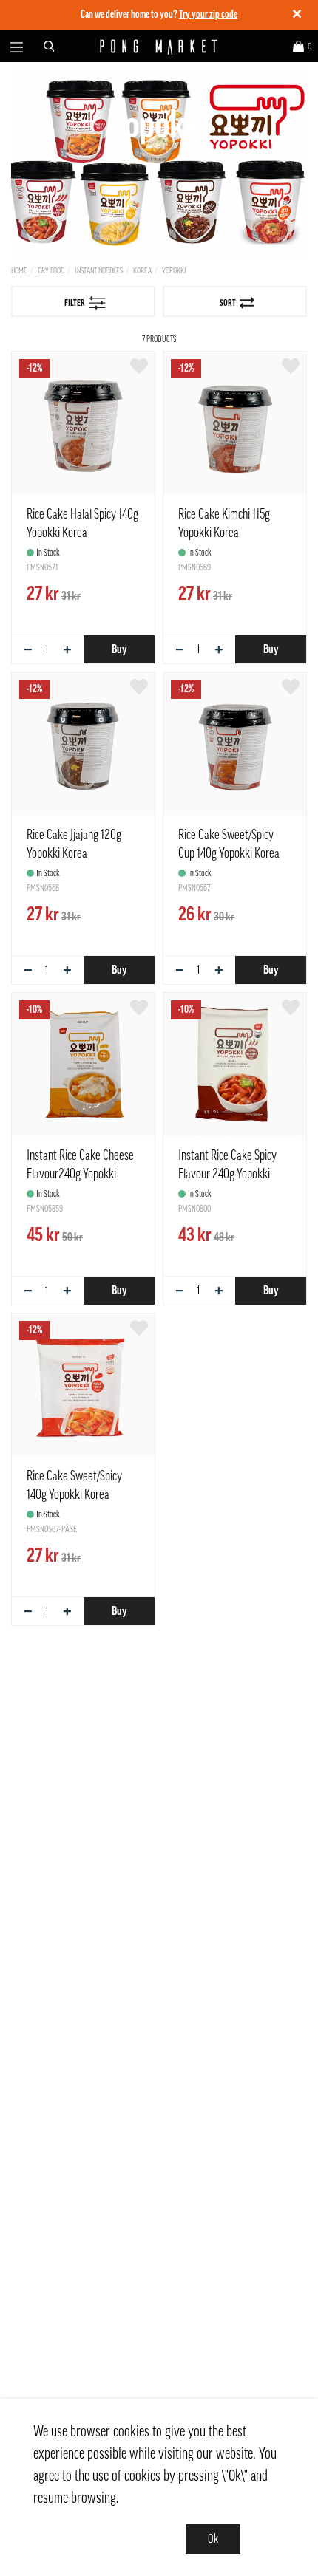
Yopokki (174, 271)
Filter (75, 303)
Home (19, 271)
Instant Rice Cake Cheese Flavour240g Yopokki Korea (80, 1174)
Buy (119, 649)
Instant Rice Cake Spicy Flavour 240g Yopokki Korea (227, 1174)
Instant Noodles (99, 271)
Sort (228, 303)
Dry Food (51, 271)
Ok (213, 2539)
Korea (142, 271)
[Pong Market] (159, 46)
